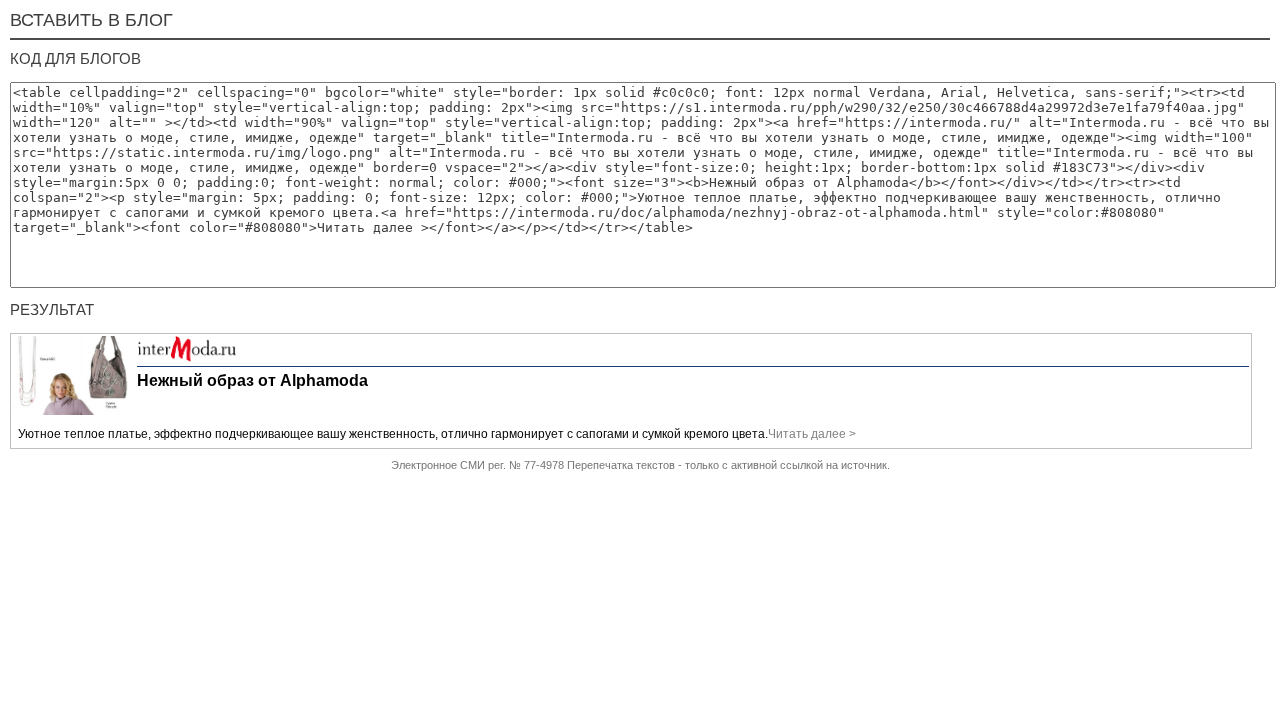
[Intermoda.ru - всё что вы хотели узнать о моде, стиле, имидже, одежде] (187, 358)
